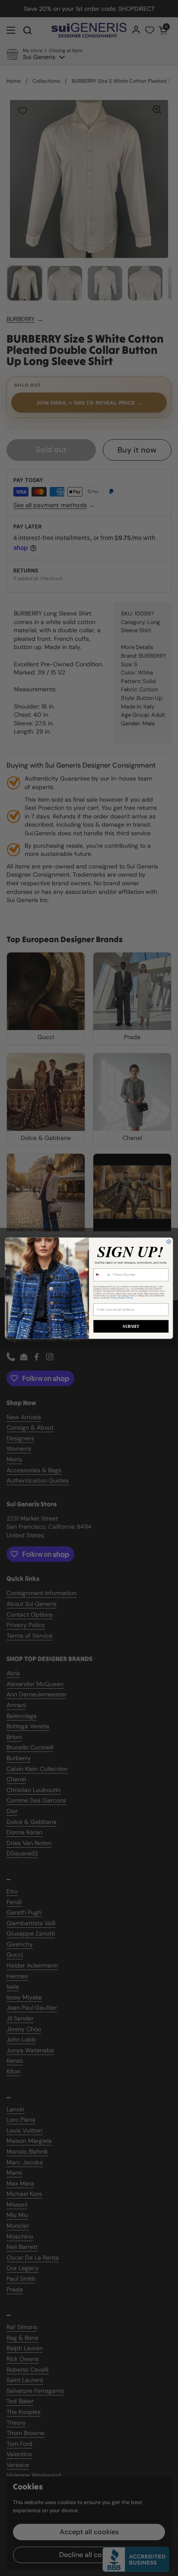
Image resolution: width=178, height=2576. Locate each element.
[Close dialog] (169, 1242)
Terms (130, 1297)
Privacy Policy (118, 1297)
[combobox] (102, 1274)
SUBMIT (131, 1326)
